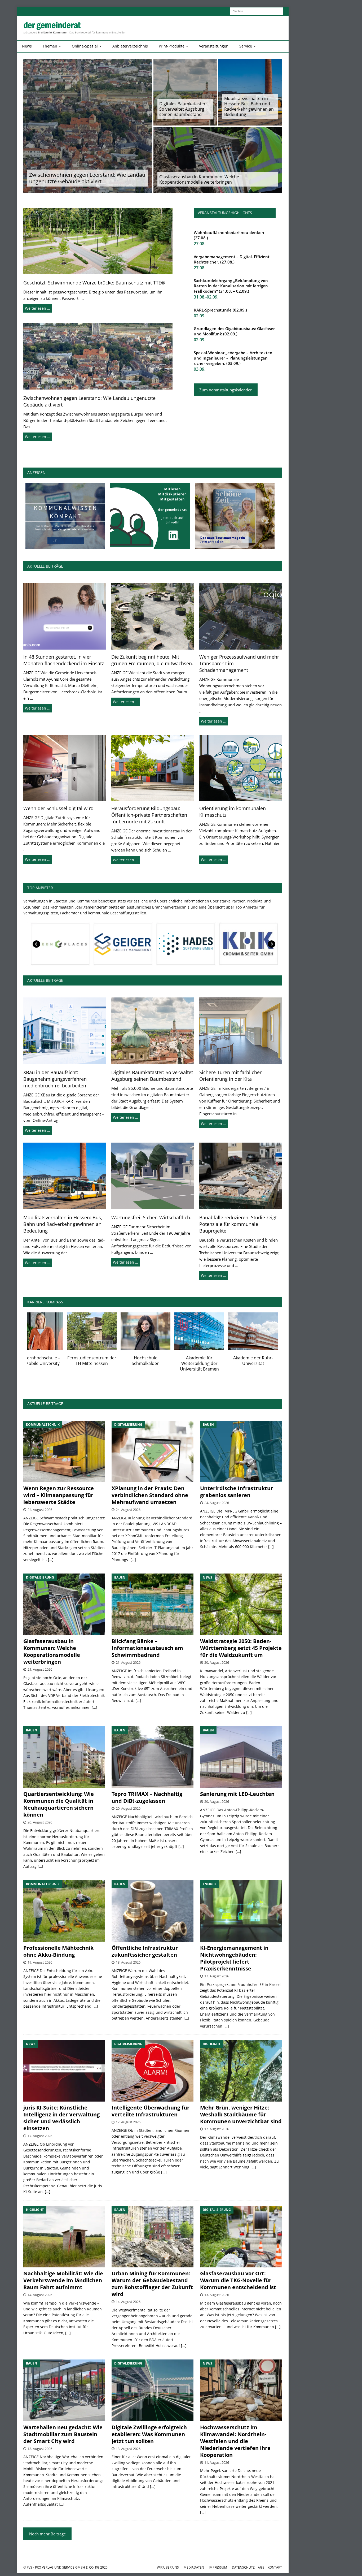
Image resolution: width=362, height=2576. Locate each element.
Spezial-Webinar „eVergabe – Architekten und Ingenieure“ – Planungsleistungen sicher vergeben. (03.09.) (233, 358)
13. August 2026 (217, 2295)
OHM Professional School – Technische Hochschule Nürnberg (160, 1363)
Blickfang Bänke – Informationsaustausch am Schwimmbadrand (147, 1648)
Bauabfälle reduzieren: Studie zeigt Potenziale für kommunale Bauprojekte (238, 1224)
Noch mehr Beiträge (47, 2534)
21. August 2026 (40, 1669)
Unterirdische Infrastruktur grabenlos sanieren (237, 1492)
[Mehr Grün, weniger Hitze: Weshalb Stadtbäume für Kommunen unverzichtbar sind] (241, 2071)
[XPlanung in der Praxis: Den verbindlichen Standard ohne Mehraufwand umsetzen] (153, 1451)
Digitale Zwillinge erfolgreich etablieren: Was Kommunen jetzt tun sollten (149, 2434)
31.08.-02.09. (206, 297)
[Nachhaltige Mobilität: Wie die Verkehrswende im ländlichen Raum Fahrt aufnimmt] (64, 2237)
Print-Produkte (172, 46)
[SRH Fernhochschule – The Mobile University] (267, 1331)
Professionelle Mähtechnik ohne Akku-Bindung (58, 1951)
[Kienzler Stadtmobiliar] (139, 944)
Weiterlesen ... (38, 708)
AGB (261, 2567)
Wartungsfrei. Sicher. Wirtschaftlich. (151, 1217)
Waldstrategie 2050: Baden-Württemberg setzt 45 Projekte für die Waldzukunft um (241, 1648)
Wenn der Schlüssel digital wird (58, 808)
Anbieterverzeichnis (130, 46)
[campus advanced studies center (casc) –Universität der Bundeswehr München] (106, 1331)
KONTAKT (275, 2567)
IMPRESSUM (218, 2567)
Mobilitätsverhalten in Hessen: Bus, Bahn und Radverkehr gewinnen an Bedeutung (249, 106)
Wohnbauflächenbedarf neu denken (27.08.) (229, 235)
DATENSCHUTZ (243, 2567)
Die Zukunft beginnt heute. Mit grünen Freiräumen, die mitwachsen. (152, 660)
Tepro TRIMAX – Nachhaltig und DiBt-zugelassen (147, 1797)
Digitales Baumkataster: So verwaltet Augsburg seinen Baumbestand (183, 109)
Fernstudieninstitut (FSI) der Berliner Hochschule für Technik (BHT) (52, 1363)
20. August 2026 (217, 1662)
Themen (50, 46)
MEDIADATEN (194, 2567)
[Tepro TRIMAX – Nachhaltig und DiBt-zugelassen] (153, 1757)
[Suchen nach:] (257, 11)
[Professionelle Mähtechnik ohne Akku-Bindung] (64, 1911)
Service (246, 46)
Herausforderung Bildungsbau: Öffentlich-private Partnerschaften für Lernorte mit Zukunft (149, 815)
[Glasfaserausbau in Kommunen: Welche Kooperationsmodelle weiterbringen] (64, 1604)
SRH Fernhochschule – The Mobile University (267, 1361)
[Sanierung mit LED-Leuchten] (241, 1757)
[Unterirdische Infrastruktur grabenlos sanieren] (241, 1451)
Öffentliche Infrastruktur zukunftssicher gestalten (145, 1951)
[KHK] (76, 944)
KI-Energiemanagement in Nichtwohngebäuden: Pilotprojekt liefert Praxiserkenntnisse (234, 1958)
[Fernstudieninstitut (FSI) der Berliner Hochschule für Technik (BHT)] (52, 1331)
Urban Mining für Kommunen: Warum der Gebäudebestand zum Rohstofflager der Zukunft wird (152, 2284)
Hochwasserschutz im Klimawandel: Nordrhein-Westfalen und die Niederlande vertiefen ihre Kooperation (235, 2441)
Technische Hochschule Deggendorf (214, 1361)
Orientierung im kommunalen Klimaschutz (233, 812)
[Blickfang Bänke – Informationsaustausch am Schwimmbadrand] (153, 1604)
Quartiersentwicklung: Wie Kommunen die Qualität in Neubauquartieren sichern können (59, 1804)
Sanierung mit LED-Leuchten (237, 1794)
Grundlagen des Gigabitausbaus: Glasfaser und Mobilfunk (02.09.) (234, 331)
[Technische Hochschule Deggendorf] (214, 1331)
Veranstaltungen (214, 46)
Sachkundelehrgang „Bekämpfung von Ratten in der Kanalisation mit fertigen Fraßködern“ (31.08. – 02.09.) (231, 286)
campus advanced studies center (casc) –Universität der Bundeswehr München (106, 1366)
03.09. (200, 369)
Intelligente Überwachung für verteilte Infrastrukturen (151, 2111)
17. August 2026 (217, 1976)
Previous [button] (37, 944)
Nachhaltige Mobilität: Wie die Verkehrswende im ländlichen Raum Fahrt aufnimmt (63, 2280)
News (27, 46)
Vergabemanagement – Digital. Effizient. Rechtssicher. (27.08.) (232, 259)
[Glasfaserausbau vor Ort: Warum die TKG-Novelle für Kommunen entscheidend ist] (241, 2237)
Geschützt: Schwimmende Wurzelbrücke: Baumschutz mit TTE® (94, 283)
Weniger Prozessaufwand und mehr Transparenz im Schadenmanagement (239, 663)
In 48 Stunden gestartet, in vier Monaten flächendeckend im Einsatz (64, 660)
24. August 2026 (40, 1510)
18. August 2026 (128, 1962)
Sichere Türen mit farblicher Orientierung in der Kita (230, 1076)
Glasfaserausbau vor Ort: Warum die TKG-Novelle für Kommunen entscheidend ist (238, 2280)
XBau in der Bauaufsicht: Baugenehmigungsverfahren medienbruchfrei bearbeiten (55, 1079)
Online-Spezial (85, 46)
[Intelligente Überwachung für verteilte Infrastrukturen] (153, 2071)
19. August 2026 (40, 1962)
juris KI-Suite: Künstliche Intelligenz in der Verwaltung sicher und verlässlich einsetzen (61, 2118)
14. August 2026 (40, 2295)
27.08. (200, 244)
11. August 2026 (217, 2462)
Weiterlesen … (37, 308)
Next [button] (271, 944)
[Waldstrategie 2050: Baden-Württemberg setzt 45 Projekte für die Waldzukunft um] (241, 1604)
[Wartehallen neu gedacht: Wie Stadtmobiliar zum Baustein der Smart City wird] (64, 2390)
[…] (51, 1560)
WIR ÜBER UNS (168, 2567)
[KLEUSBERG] (202, 944)
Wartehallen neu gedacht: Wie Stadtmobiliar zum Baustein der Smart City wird (63, 2434)
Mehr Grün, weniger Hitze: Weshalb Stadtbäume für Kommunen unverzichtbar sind (241, 2114)
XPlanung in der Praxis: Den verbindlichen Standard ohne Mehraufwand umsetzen (150, 1495)
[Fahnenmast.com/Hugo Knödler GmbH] (264, 944)
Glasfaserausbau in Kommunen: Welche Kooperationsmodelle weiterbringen (199, 179)
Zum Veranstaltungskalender (226, 390)
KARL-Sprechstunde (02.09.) (220, 310)
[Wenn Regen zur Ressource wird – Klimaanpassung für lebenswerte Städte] (64, 1451)
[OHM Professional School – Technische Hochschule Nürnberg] (160, 1331)
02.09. (200, 316)
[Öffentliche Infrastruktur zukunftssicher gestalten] (153, 1911)
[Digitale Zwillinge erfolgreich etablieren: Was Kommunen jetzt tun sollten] (153, 2390)
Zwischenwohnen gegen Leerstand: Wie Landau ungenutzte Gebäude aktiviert (87, 178)
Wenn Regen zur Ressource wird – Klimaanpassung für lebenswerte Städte (59, 1495)
